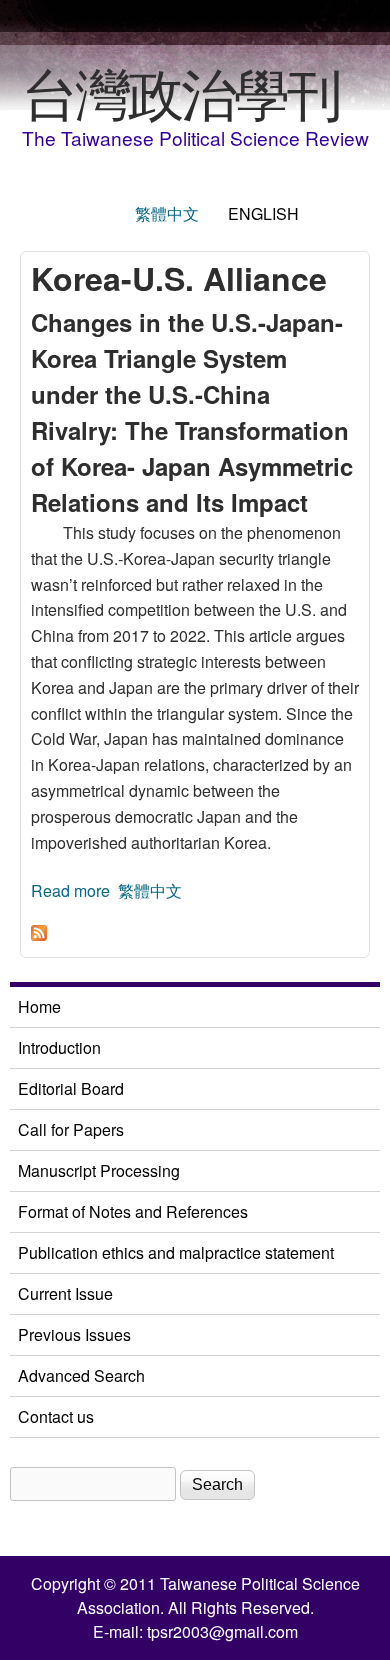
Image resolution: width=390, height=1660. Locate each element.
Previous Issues (74, 1334)
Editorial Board (71, 1088)
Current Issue (65, 1293)
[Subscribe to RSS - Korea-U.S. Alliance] (39, 934)
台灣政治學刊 (181, 91)
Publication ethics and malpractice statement (176, 1252)
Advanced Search (81, 1375)
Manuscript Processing (99, 1170)
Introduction (59, 1047)
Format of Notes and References (133, 1211)
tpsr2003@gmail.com (222, 1631)
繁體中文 (167, 213)
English (263, 213)
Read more (70, 890)
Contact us (56, 1416)
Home (39, 1006)
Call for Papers (71, 1129)
